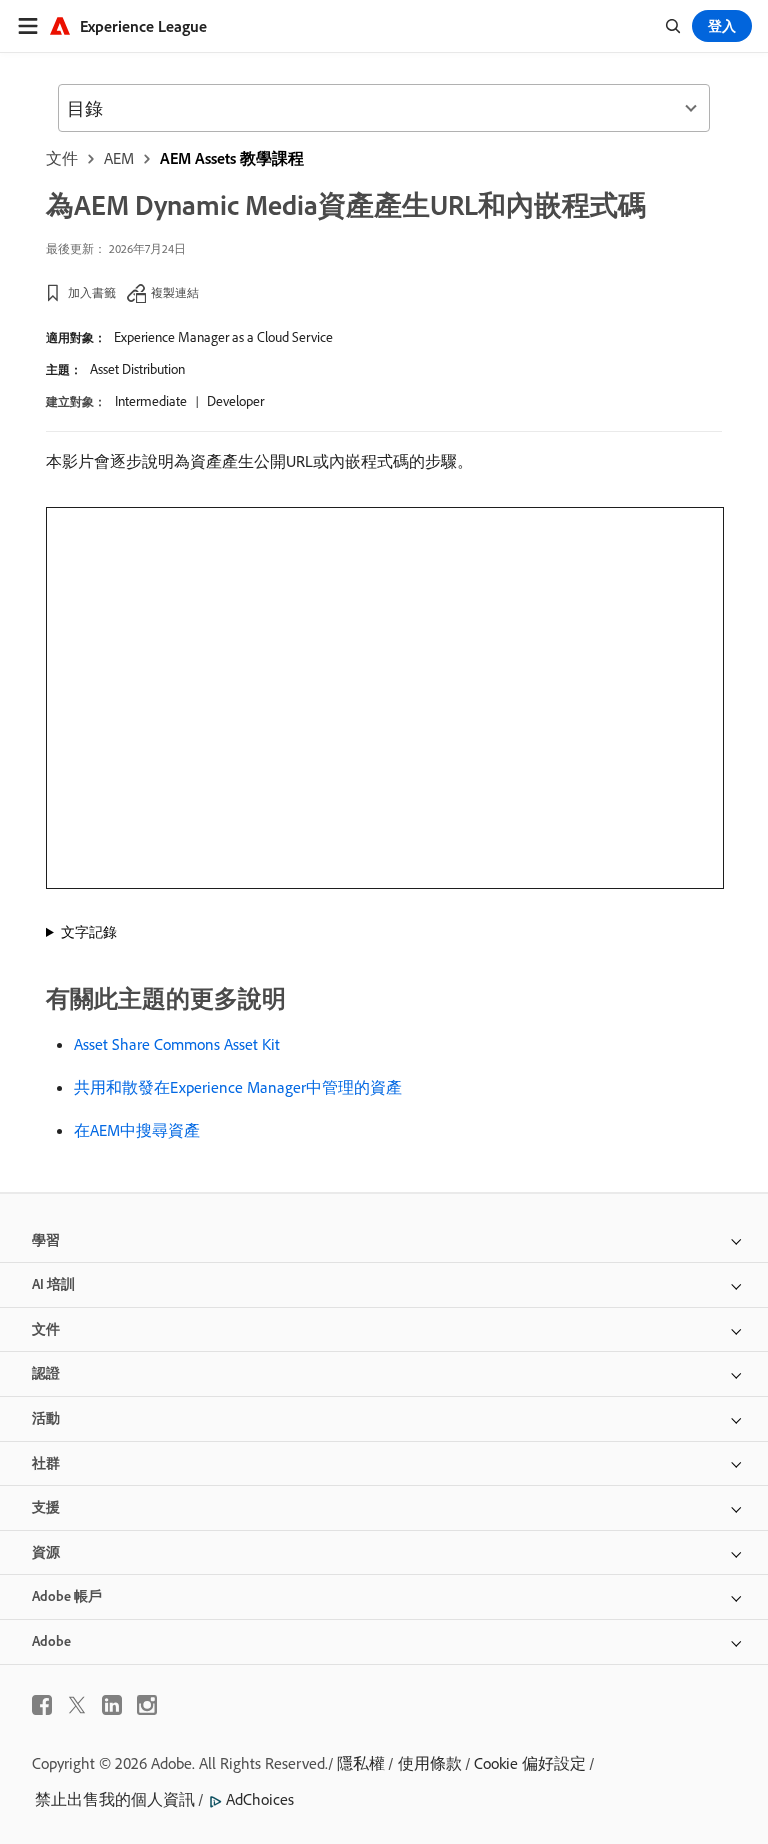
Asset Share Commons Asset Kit (177, 1044)
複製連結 (175, 292)
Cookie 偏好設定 (530, 1763)
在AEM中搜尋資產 (137, 1130)
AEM (119, 158)
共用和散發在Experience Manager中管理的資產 (238, 1087)
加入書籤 (92, 292)
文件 (62, 158)
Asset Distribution (137, 369)
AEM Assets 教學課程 (232, 158)
